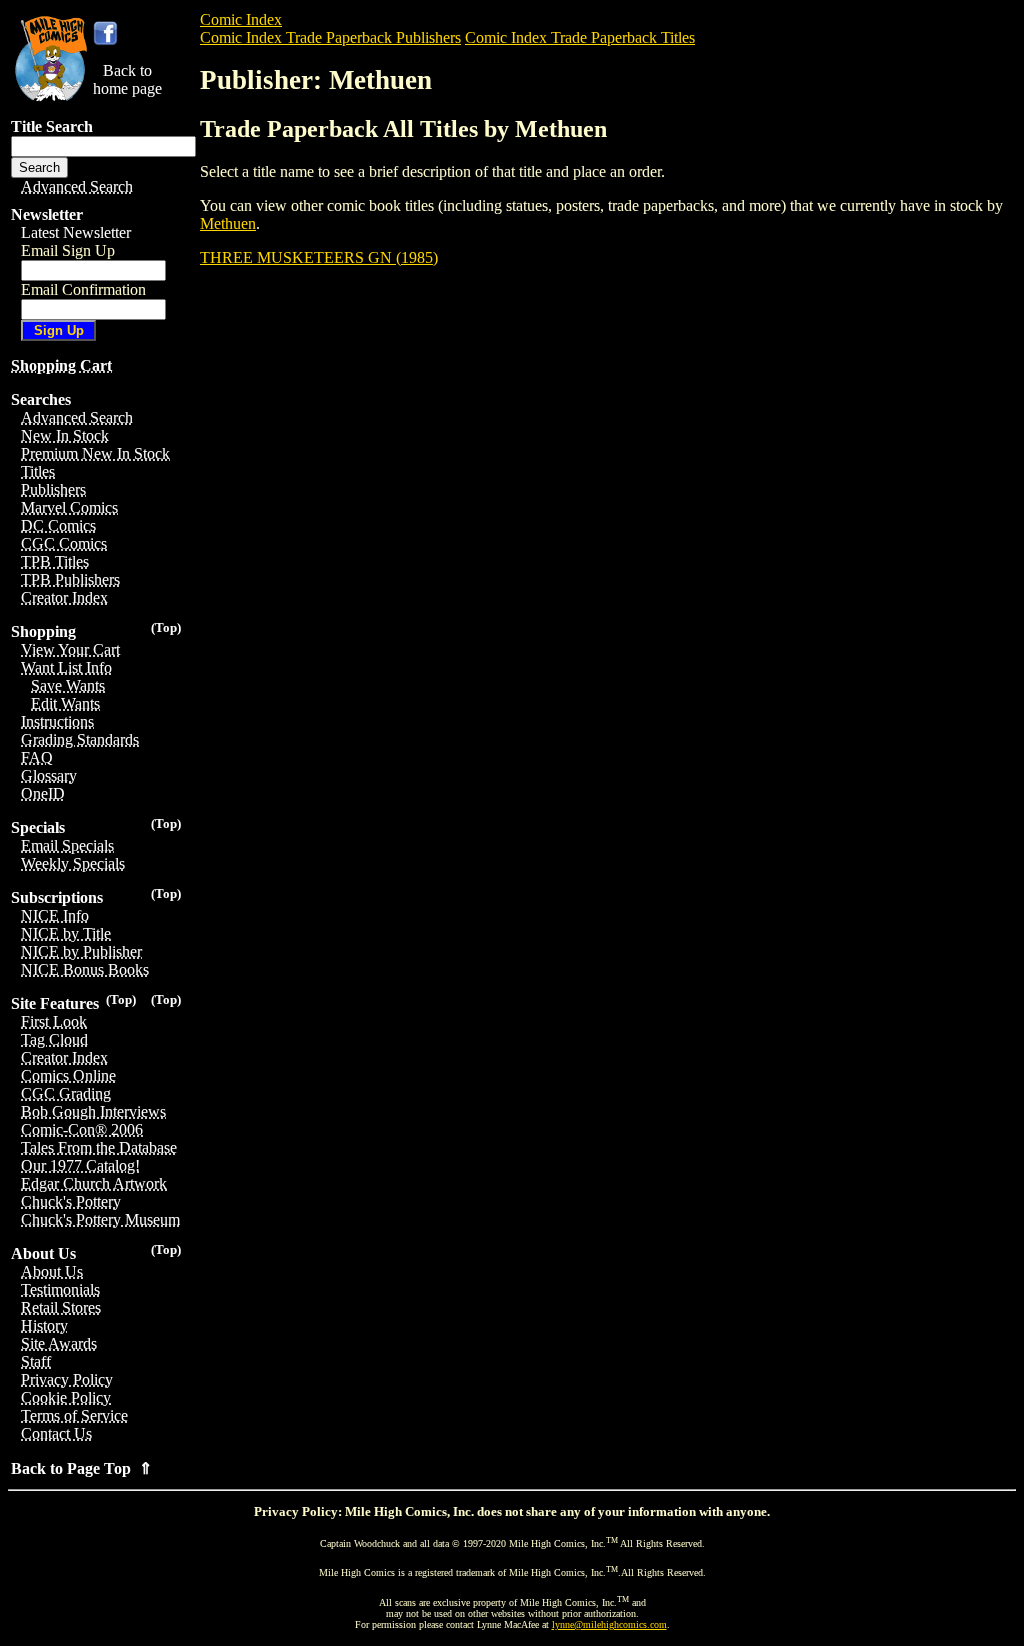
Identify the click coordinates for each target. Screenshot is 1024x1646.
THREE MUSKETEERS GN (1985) (319, 257)
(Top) (166, 627)
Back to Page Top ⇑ (81, 1468)
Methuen (228, 223)
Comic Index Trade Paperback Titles (580, 37)
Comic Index (241, 19)
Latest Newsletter (76, 232)
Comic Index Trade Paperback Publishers (330, 37)
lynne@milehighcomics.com (609, 1624)
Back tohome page (127, 79)
